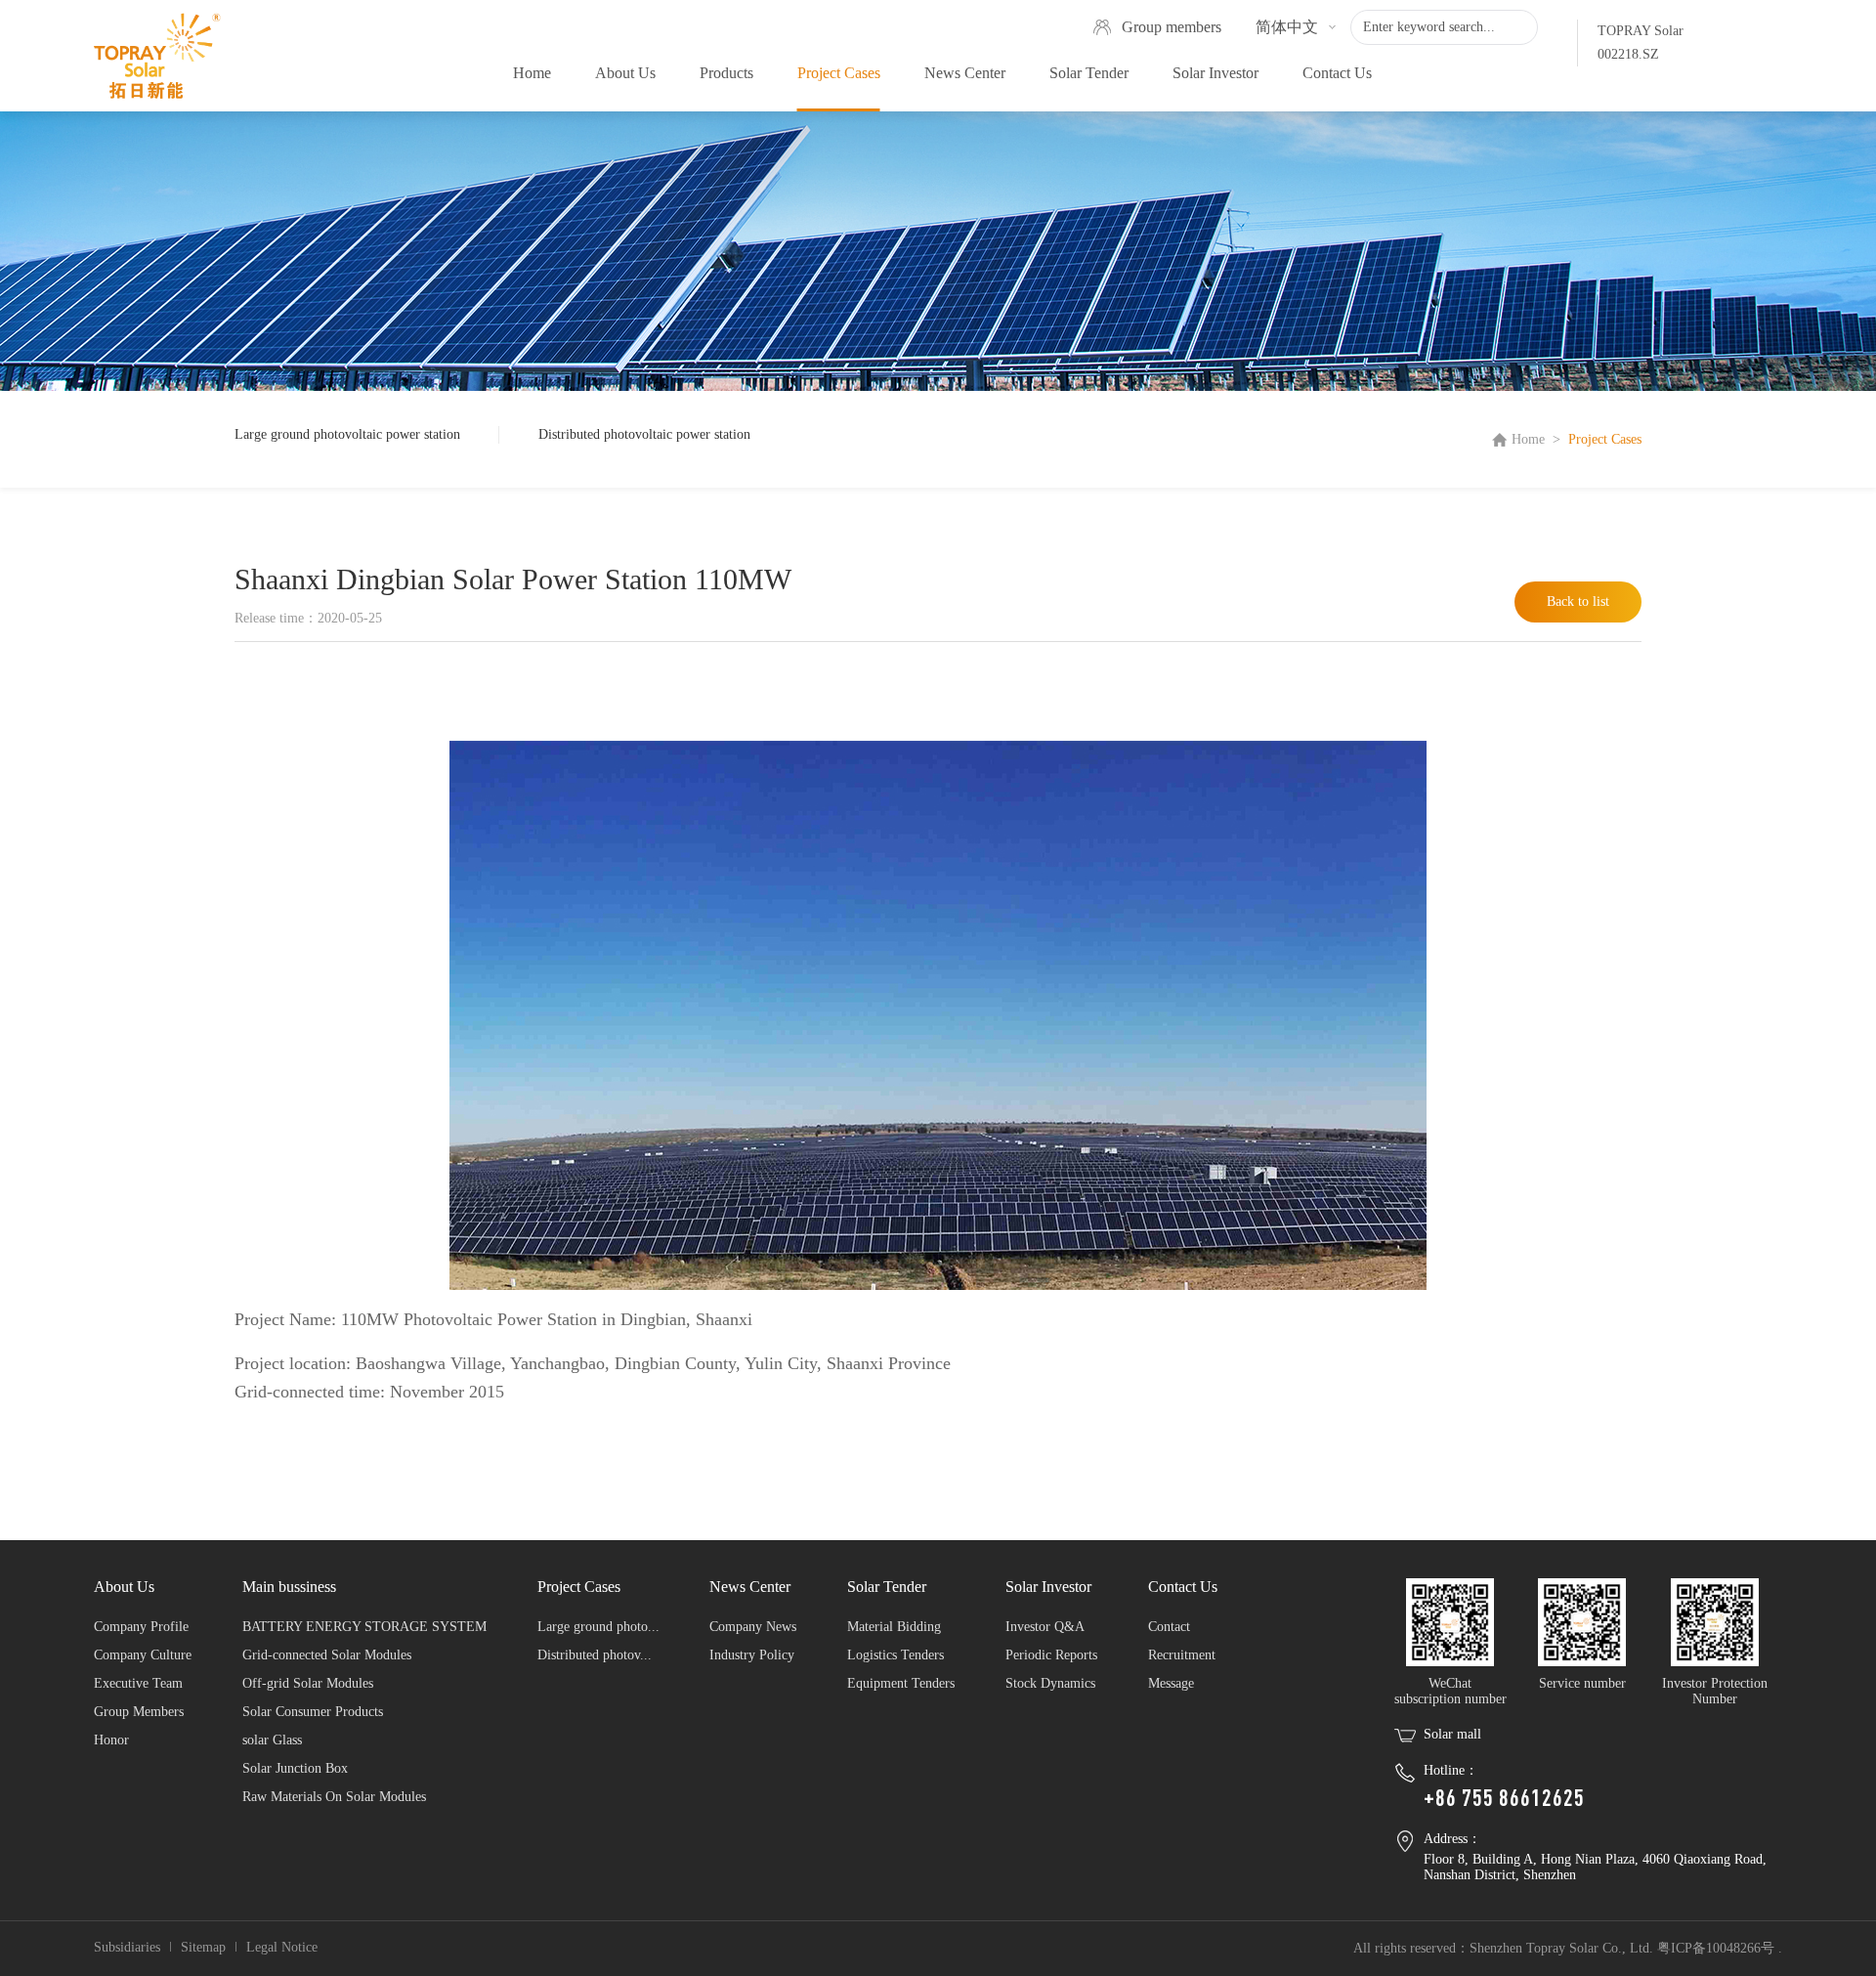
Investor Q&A (1045, 1627)
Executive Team (138, 1683)
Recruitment (1182, 1655)
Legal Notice (282, 1947)
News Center (965, 73)
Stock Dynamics (1050, 1683)
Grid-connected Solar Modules (327, 1655)
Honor (111, 1740)
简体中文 (1287, 27)
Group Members (139, 1712)
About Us (625, 73)
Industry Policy (752, 1655)
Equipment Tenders (901, 1683)
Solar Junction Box (295, 1768)
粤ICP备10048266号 (1716, 1948)
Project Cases (839, 73)
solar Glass (272, 1740)
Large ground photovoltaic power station (347, 434)
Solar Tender (1089, 73)
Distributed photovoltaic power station (644, 434)
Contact (1169, 1627)
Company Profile (141, 1627)
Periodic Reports (1051, 1655)
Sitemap (203, 1947)
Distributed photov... (595, 1655)
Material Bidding (894, 1627)
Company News (753, 1627)
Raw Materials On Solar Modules (334, 1797)
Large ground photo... (598, 1627)
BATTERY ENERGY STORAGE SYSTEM (364, 1627)
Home (532, 73)
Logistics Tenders (895, 1655)
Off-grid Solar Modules (308, 1683)
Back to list (1578, 601)
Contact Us (1337, 73)
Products (726, 73)
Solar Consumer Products (313, 1712)
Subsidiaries (127, 1947)
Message (1171, 1683)
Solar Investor (1215, 73)
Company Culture (143, 1655)
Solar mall (1452, 1734)
